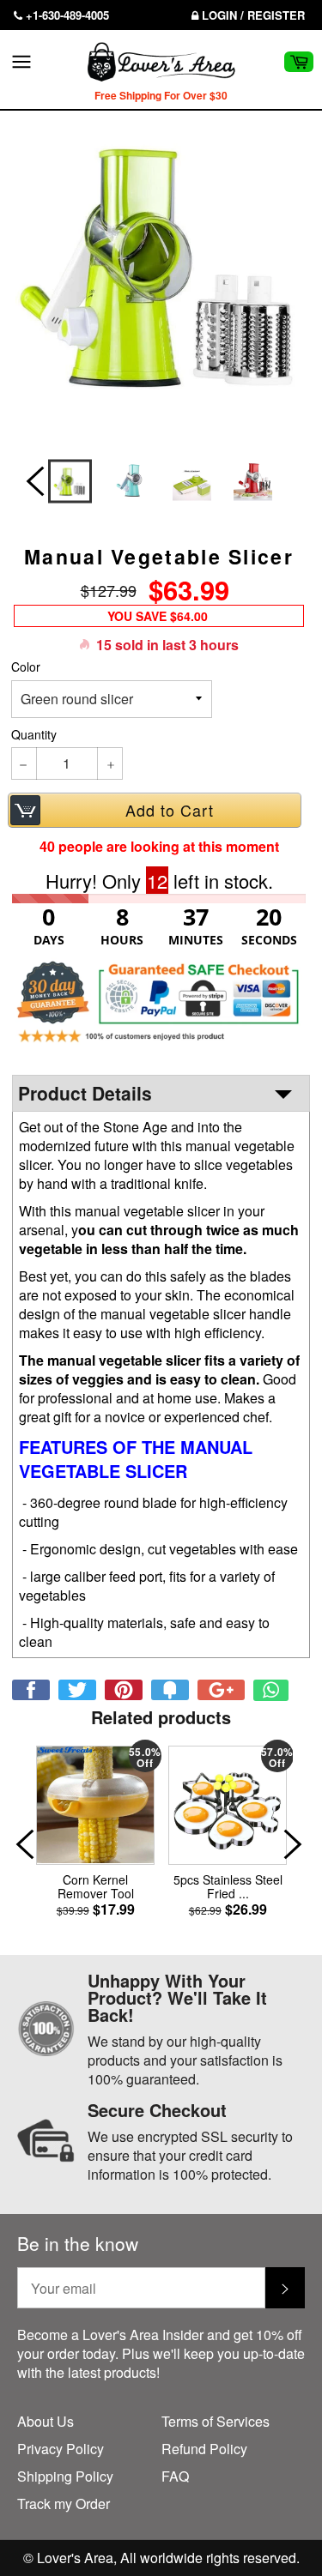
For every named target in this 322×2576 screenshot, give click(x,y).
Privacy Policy (61, 2449)
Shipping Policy (65, 2476)
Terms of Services (216, 2421)
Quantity (34, 735)
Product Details (85, 1093)
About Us (46, 2421)
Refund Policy (204, 2449)
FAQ (175, 2476)
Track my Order (64, 2504)
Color (26, 667)
